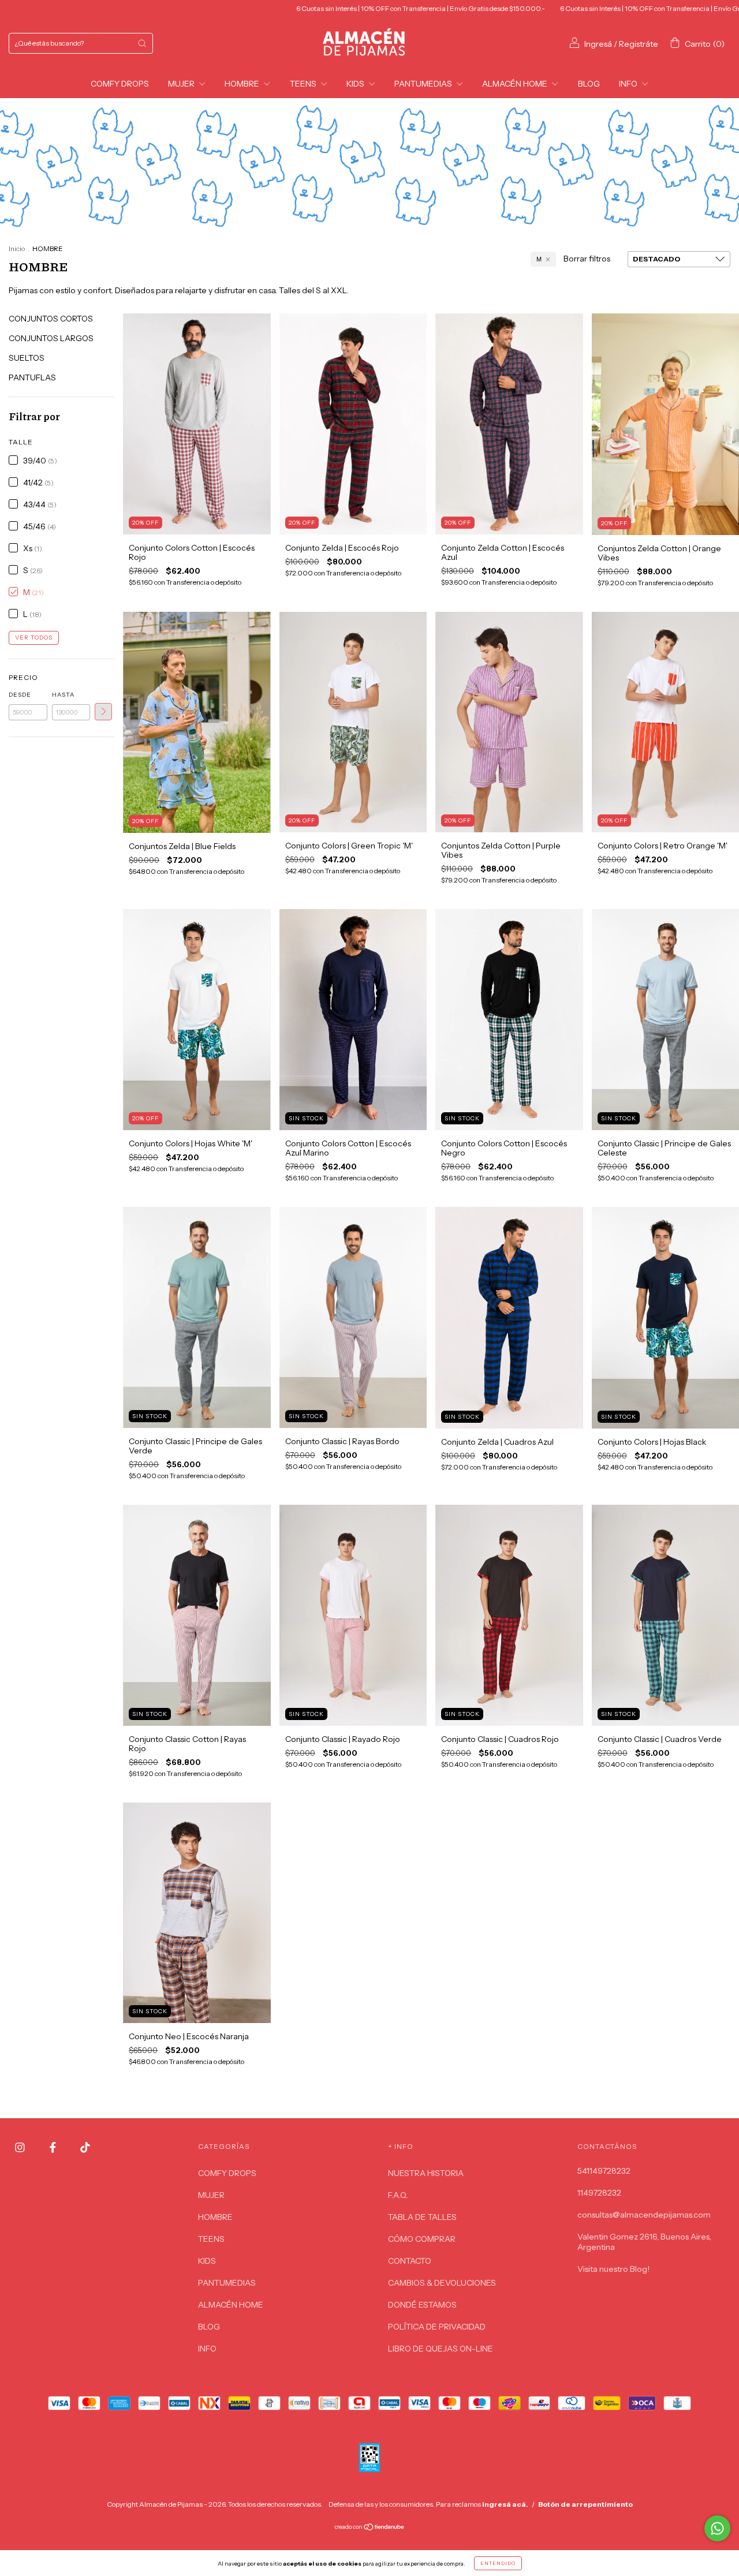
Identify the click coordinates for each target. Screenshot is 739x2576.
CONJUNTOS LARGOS (51, 338)
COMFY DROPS (120, 84)
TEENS (304, 84)
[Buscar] (142, 43)
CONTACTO (410, 2261)
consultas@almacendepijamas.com (644, 2215)
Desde (20, 695)
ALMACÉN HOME (516, 84)
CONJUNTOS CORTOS (51, 319)
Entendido (498, 2563)
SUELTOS (27, 358)
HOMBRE (243, 84)
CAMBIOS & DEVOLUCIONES (442, 2283)
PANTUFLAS (32, 377)
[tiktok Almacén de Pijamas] (85, 2148)
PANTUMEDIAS (424, 84)
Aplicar (103, 712)
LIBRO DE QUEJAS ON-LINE (441, 2349)
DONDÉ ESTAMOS (422, 2305)
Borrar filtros (587, 259)
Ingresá (598, 44)
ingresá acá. (505, 2504)
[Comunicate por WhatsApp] (717, 2528)
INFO (629, 84)
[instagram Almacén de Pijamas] (21, 2148)
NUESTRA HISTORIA (426, 2173)
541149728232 (604, 2171)
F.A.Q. (398, 2195)
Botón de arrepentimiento (585, 2504)
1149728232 (599, 2193)
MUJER (182, 84)
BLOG (589, 84)
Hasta (63, 695)
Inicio (17, 248)
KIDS (356, 84)
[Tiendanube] (370, 2528)
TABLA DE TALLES (422, 2217)
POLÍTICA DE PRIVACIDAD (437, 2327)
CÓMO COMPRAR (422, 2239)
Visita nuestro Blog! (613, 2269)
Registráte (639, 44)
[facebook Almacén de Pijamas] (54, 2148)
